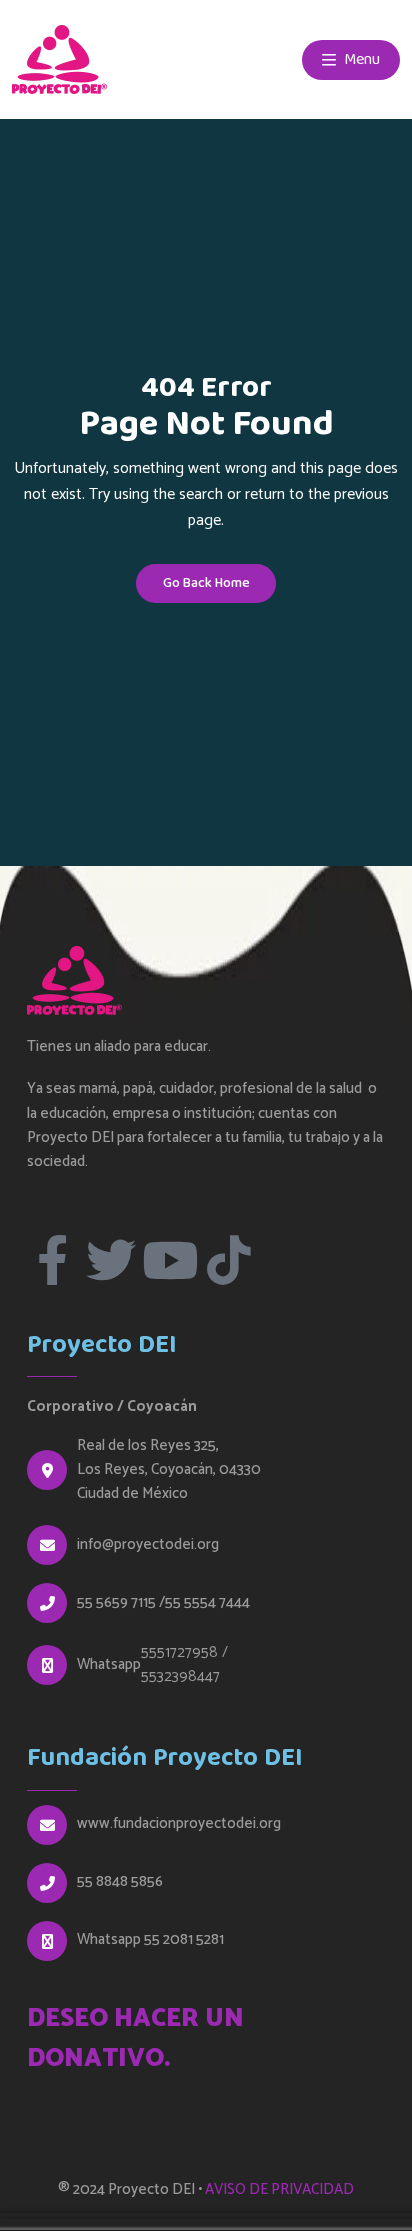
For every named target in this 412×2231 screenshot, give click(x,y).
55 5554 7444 (207, 1603)
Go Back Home (206, 583)
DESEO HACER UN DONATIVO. (135, 2039)
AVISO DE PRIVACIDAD (279, 2189)
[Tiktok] (229, 1260)
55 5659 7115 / (121, 1603)
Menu (360, 59)
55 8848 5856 (120, 1882)
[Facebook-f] (52, 1260)
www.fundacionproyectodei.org (179, 1824)
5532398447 (180, 1676)
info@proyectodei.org (148, 1545)
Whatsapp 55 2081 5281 (150, 1940)
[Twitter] (111, 1260)
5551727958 (179, 1652)
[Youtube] (170, 1260)
